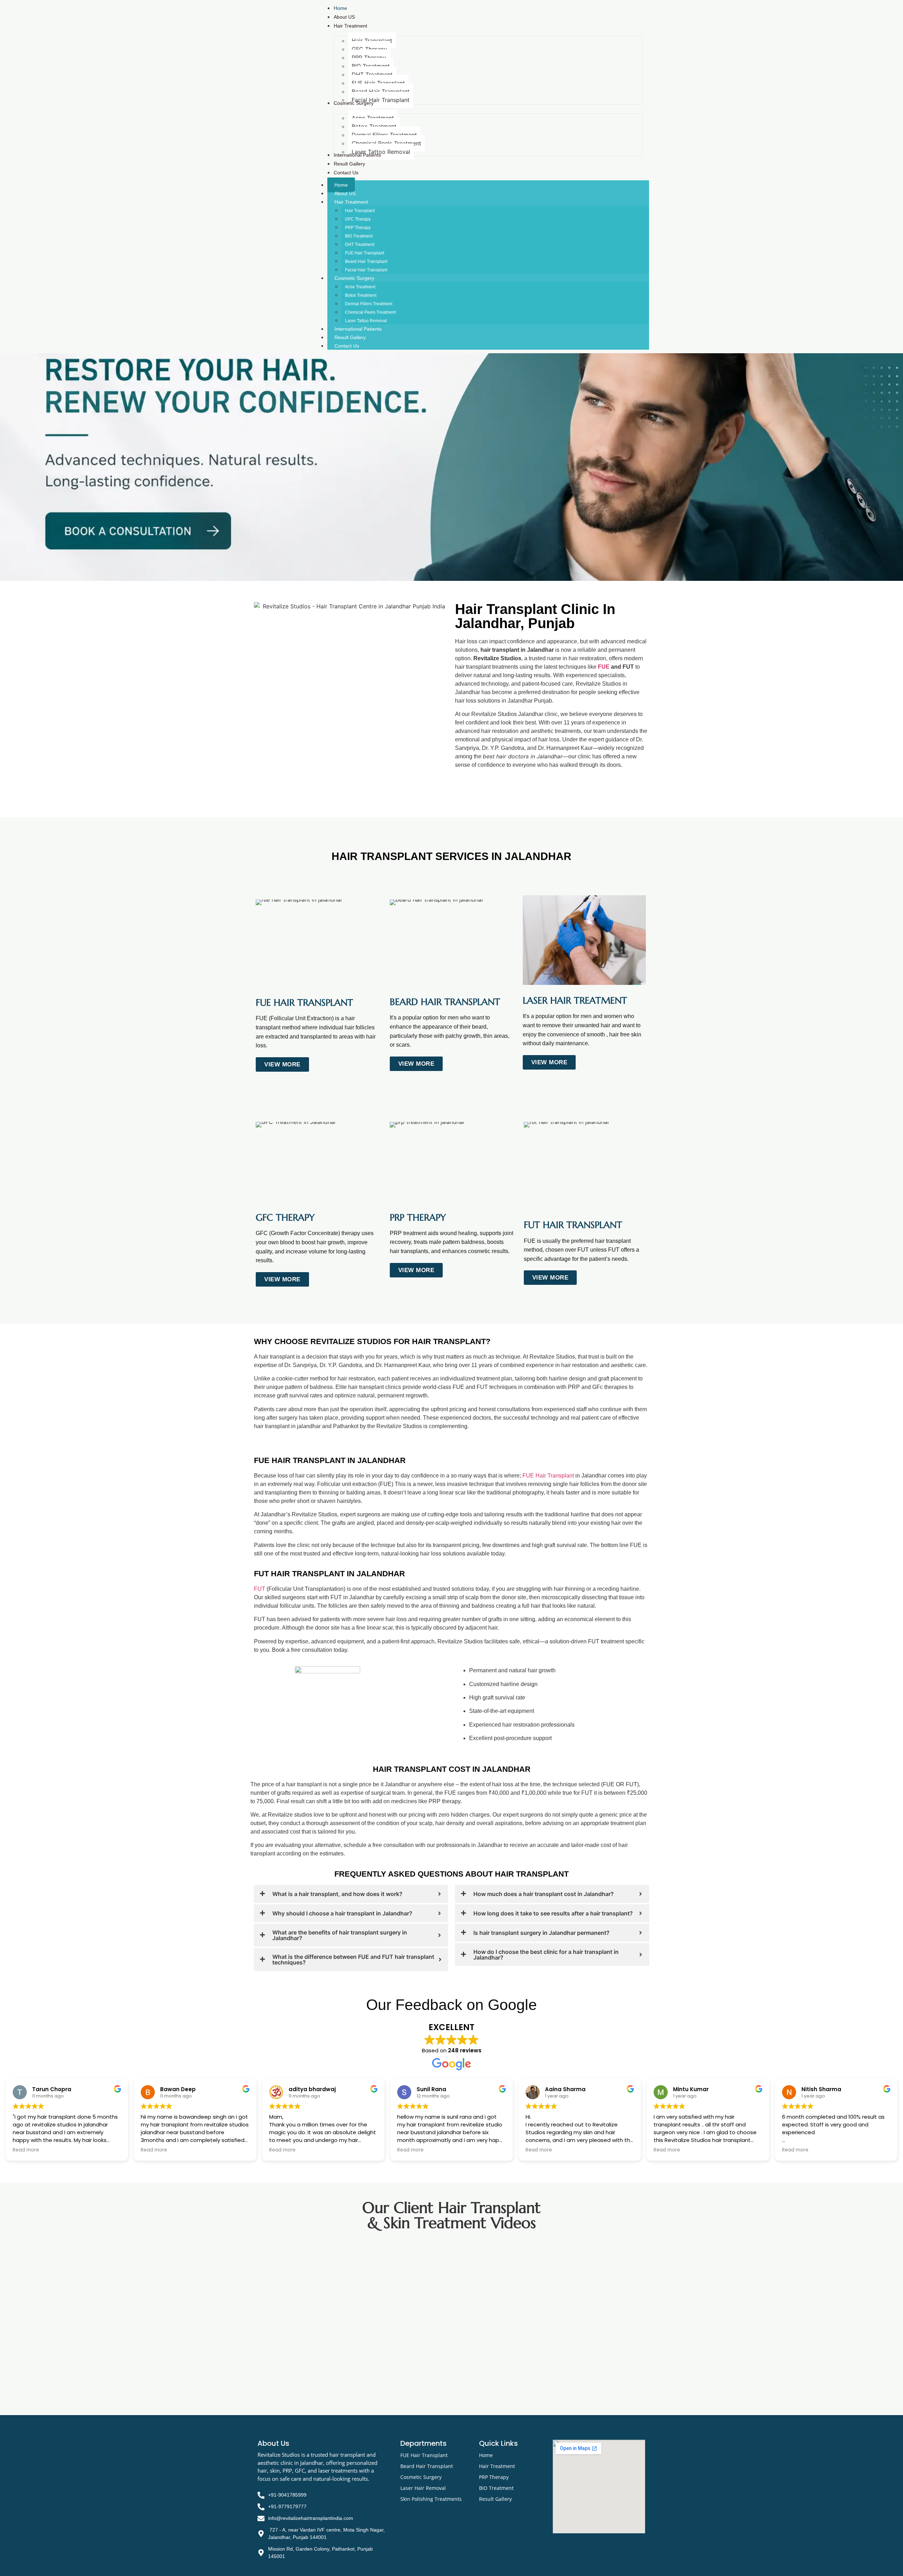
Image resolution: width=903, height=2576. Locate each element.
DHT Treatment (360, 245)
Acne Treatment (360, 287)
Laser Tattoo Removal (366, 321)
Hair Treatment (351, 202)
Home (341, 185)
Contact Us (347, 346)
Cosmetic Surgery (354, 278)
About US (345, 193)
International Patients (358, 329)
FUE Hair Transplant (365, 253)
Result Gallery (350, 337)
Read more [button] (26, 2150)
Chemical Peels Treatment (370, 312)
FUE (604, 667)
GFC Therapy (358, 219)
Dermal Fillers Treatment (369, 304)
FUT (260, 1589)
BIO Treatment (359, 236)
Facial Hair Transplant (366, 270)
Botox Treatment (361, 295)
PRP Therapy (358, 228)
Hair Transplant (360, 211)
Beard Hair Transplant (366, 261)
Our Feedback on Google (451, 2005)
